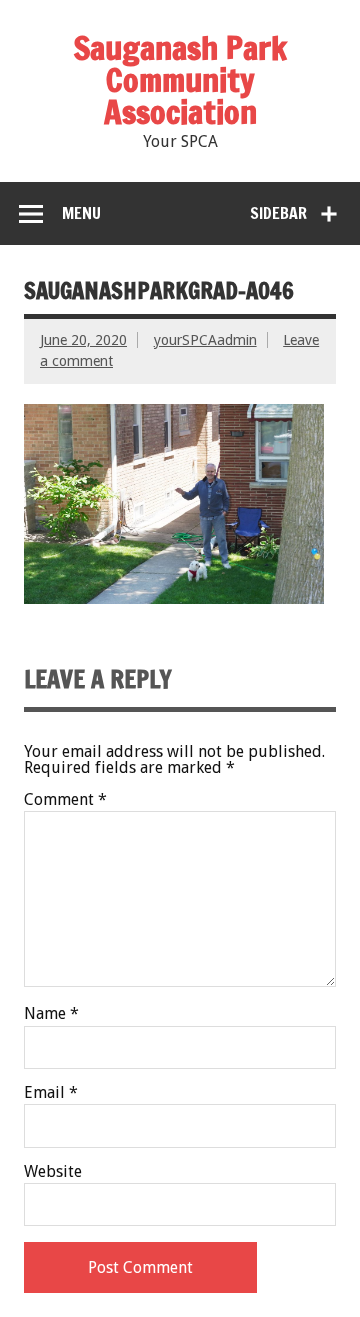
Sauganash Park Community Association (180, 80)
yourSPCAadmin (205, 340)
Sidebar (278, 213)
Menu (81, 213)
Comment (65, 800)
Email (51, 1093)
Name (51, 1014)
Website (53, 1172)
